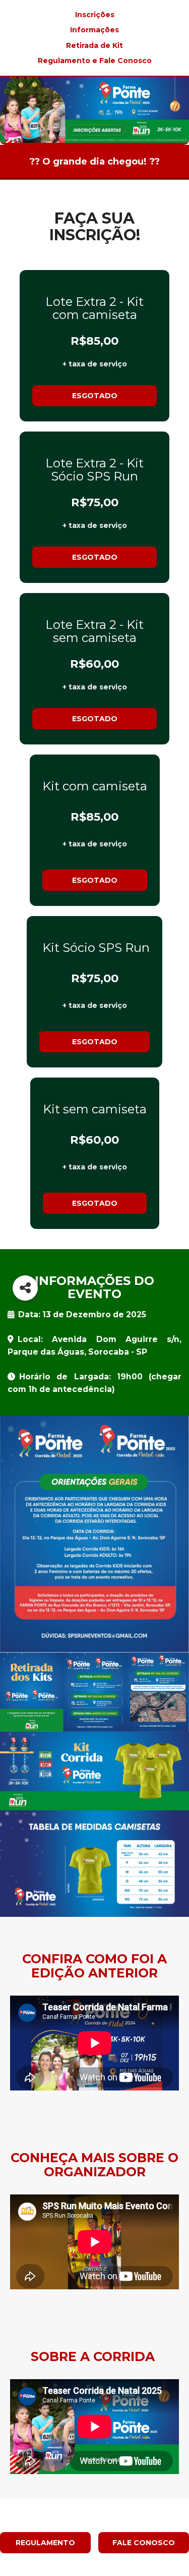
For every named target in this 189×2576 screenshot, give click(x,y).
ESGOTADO (95, 396)
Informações (94, 30)
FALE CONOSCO (144, 2543)
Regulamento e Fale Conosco (95, 61)
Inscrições (95, 15)
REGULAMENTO (45, 2543)
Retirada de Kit (94, 45)
